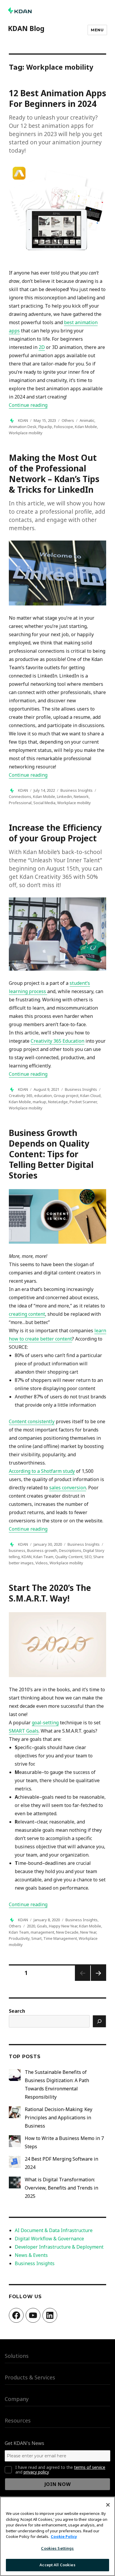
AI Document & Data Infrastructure (54, 2230)
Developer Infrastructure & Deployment (59, 2247)
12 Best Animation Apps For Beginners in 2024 (57, 98)
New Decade (67, 1932)
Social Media (44, 803)
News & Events (31, 2255)
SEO (88, 1557)
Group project (66, 1096)
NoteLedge (58, 1102)
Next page (98, 1980)
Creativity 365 (21, 1096)
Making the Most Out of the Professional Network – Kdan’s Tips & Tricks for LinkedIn (54, 474)
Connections (20, 796)
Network (81, 796)
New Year (88, 1932)
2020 (31, 1926)
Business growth (42, 1550)
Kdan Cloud (90, 1096)
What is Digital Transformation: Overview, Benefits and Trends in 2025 (61, 2188)
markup (40, 1102)
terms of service (90, 2467)
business (17, 1550)
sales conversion (68, 1488)
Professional (20, 803)
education (43, 1096)
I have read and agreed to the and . (60, 2470)
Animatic (87, 420)
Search (17, 2011)
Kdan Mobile (86, 427)
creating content (27, 1314)
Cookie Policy (64, 2536)
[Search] (99, 2021)
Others (68, 420)
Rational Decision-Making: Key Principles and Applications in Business (59, 2118)
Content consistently (32, 1421)
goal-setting (45, 1723)
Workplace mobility (26, 433)
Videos (42, 1563)
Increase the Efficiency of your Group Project (55, 833)
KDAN (23, 420)
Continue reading (28, 405)
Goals (42, 1926)
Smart (36, 1938)
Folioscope (64, 427)
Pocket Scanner (83, 1102)
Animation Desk (23, 427)
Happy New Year (63, 1926)
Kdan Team (43, 1557)
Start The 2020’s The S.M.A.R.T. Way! (50, 1593)
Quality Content (69, 1557)
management (42, 1932)
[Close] (108, 2505)
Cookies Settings (57, 2548)
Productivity (19, 1938)
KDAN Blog (26, 28)
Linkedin (64, 796)
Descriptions (70, 1550)
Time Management (60, 1938)
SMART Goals (24, 1731)
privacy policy (36, 2472)
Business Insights (77, 790)
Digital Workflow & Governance (49, 2239)
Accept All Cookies (57, 2565)
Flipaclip (45, 427)
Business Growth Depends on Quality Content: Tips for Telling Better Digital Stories (51, 1154)
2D (42, 347)
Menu (97, 30)
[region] (57, 2536)
